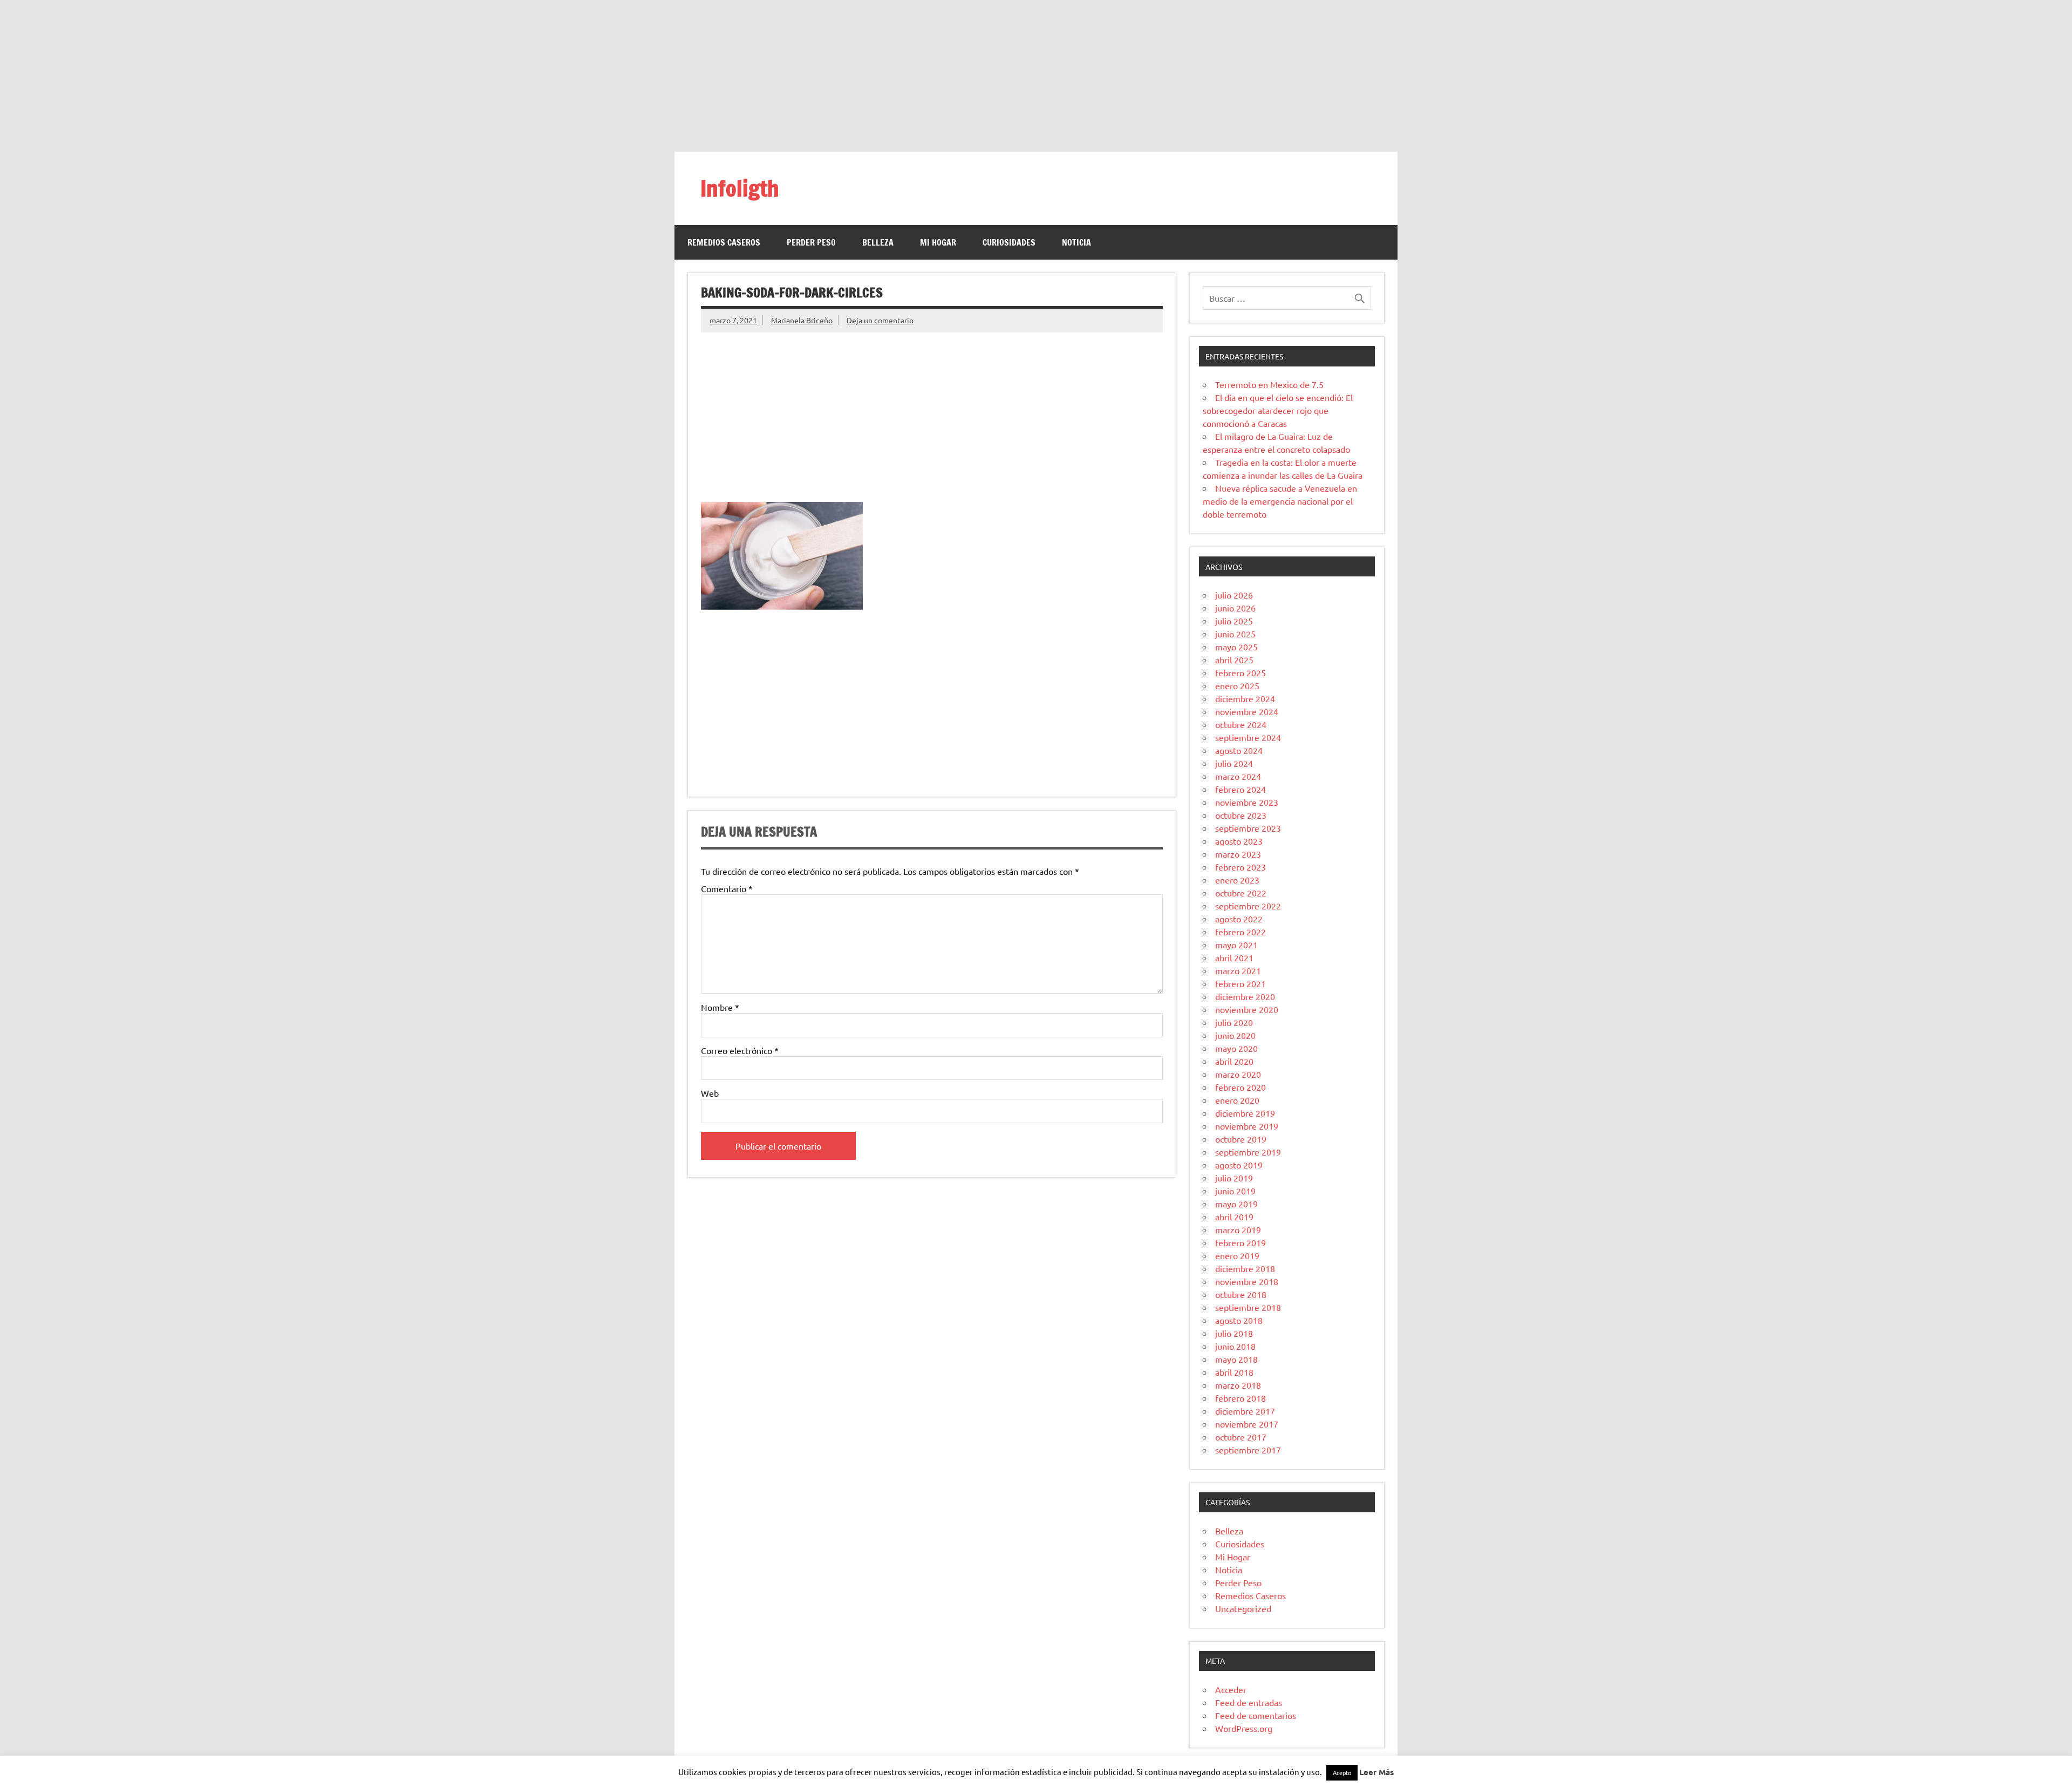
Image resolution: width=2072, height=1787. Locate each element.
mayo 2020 (1236, 1048)
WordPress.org (1244, 1728)
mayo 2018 (1236, 1359)
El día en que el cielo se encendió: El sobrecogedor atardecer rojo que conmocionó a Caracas (1278, 410)
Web (710, 1093)
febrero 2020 (1241, 1087)
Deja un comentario (880, 320)
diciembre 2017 (1245, 1411)
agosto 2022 (1239, 919)
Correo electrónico (740, 1050)
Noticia (1076, 242)
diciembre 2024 (1245, 698)
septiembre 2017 (1248, 1450)
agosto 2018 (1239, 1320)
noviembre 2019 (1247, 1126)
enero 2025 (1237, 685)
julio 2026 (1234, 595)
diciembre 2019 (1245, 1113)
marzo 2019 (1238, 1229)
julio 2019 (1234, 1178)
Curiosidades (1009, 242)
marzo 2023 (1238, 854)
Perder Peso (811, 242)
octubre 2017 (1241, 1437)
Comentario (727, 888)
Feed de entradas (1249, 1702)
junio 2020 (1235, 1035)
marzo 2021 (1238, 970)
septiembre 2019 (1248, 1152)
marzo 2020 (1238, 1074)
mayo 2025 (1236, 647)
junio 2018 (1235, 1346)
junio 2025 (1235, 634)
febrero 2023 (1241, 867)
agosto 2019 (1239, 1165)
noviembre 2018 (1247, 1281)
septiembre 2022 (1248, 906)
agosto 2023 (1239, 841)
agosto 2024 (1239, 750)
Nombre (720, 1007)
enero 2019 (1237, 1255)
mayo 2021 (1236, 945)
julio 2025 (1234, 621)
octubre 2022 (1241, 893)
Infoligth (740, 188)
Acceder (1231, 1689)
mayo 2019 (1236, 1204)
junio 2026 (1235, 608)
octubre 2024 (1241, 724)
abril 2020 (1234, 1061)
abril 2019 (1234, 1217)
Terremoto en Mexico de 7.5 (1269, 384)
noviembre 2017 (1247, 1424)
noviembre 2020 (1247, 1009)
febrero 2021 (1241, 983)
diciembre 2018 (1245, 1268)
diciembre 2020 (1245, 996)
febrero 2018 (1241, 1398)
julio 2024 (1234, 763)
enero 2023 (1237, 880)
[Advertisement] (1036, 76)
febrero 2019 (1241, 1242)
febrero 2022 (1241, 932)
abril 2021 (1234, 957)
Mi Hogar (938, 242)
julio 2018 (1234, 1333)
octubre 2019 (1241, 1139)
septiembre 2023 (1248, 828)
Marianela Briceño (802, 320)
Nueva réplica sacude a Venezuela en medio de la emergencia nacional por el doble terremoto (1280, 501)
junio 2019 (1235, 1191)
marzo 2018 (1238, 1385)
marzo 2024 (1238, 776)
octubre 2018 (1241, 1294)
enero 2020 (1237, 1100)
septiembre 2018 (1248, 1307)
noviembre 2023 (1247, 802)
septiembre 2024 (1248, 737)
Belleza (878, 242)
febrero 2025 (1241, 672)
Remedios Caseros (724, 242)
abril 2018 (1234, 1372)
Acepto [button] (1342, 1772)
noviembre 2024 (1247, 711)
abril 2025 (1234, 660)
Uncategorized (1243, 1608)
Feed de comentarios (1256, 1715)
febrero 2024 (1241, 789)
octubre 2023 (1241, 815)
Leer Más (1376, 1772)
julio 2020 (1234, 1022)
